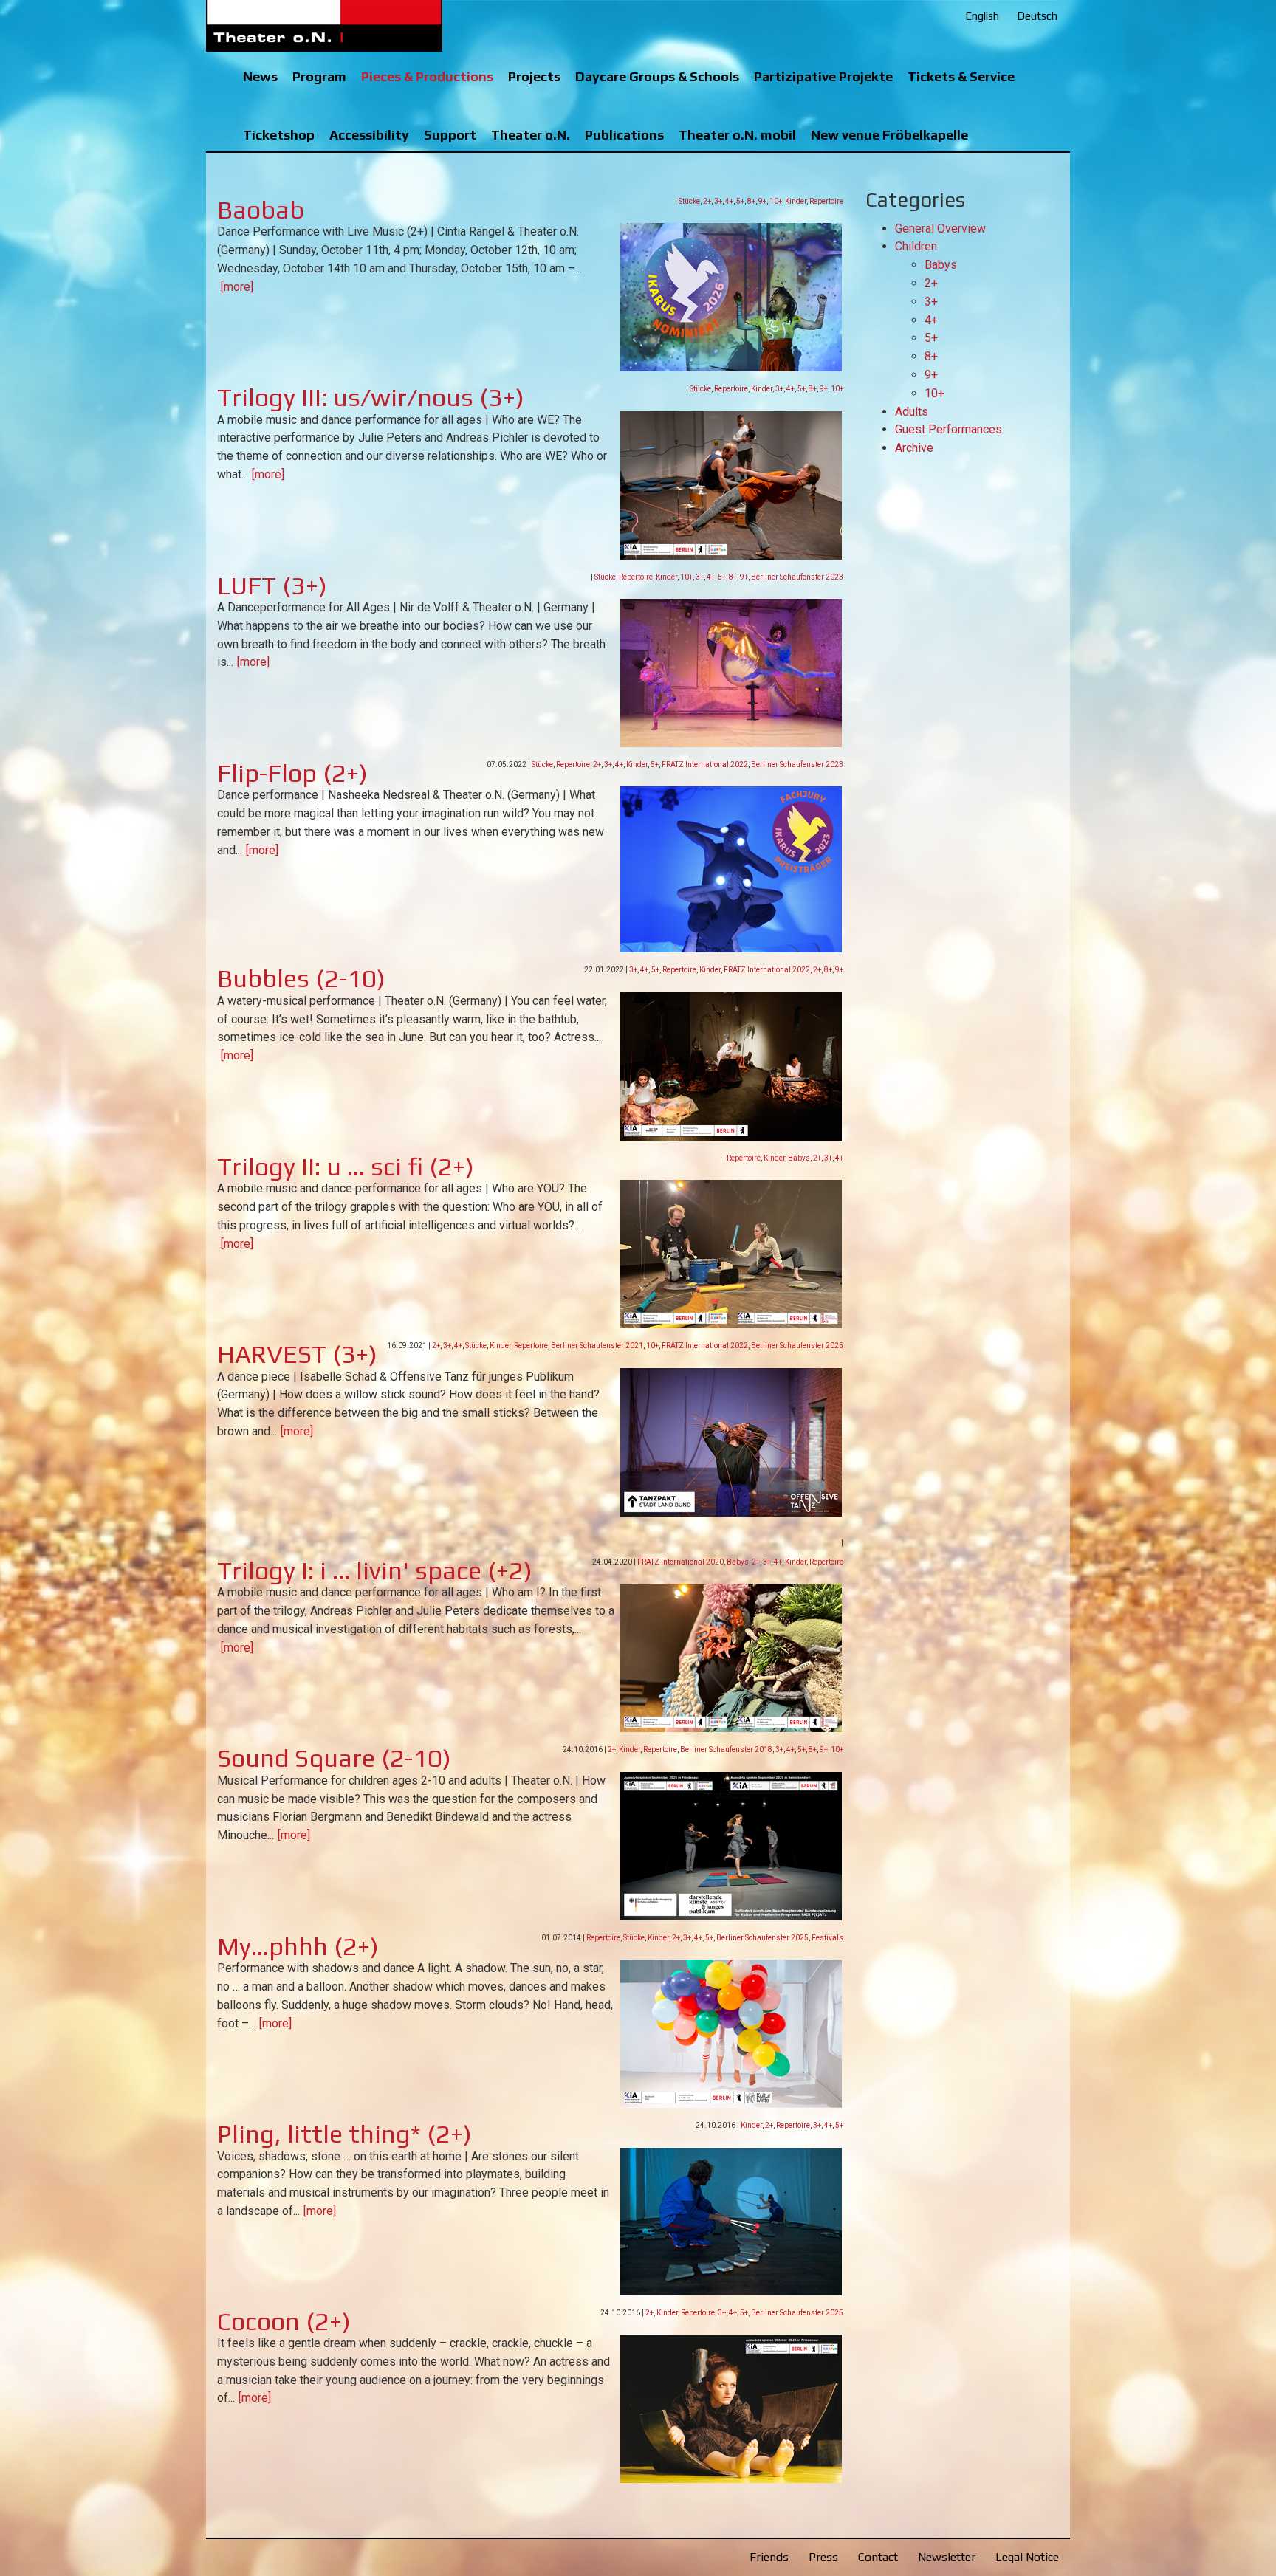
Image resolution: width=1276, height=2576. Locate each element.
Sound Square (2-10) (334, 1758)
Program (319, 76)
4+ (729, 201)
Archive (914, 448)
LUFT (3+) (272, 585)
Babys (799, 1158)
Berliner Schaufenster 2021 (597, 1346)
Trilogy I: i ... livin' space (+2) (375, 1570)
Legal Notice (1027, 2557)
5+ (740, 201)
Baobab (261, 209)
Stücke (689, 201)
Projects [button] (534, 76)
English (982, 16)
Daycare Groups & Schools (657, 76)
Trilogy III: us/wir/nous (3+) (371, 397)
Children (916, 246)
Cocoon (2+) (284, 2321)
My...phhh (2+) (298, 1946)
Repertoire (826, 201)
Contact (878, 2557)
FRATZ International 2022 (705, 765)
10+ (776, 201)
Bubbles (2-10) (301, 978)
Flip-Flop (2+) (292, 773)
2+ (707, 201)
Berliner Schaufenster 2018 (726, 1749)
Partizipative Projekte (823, 76)
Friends (769, 2557)
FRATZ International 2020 (680, 1562)
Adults (912, 412)
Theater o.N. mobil (737, 135)
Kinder (796, 201)
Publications (624, 135)
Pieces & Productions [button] (427, 76)
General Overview (940, 229)
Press (823, 2557)
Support (450, 135)
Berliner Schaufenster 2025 (797, 1346)
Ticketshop (279, 135)
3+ (718, 201)
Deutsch (1037, 16)
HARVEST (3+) (297, 1354)
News (260, 76)
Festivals (827, 1938)
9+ (762, 201)
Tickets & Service (961, 76)
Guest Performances (949, 429)
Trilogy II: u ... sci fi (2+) (346, 1166)
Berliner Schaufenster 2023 (797, 577)
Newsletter (947, 2557)
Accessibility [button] (369, 135)
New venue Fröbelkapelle (889, 135)
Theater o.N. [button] (531, 135)
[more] (237, 287)
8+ (751, 201)
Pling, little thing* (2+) (344, 2133)
